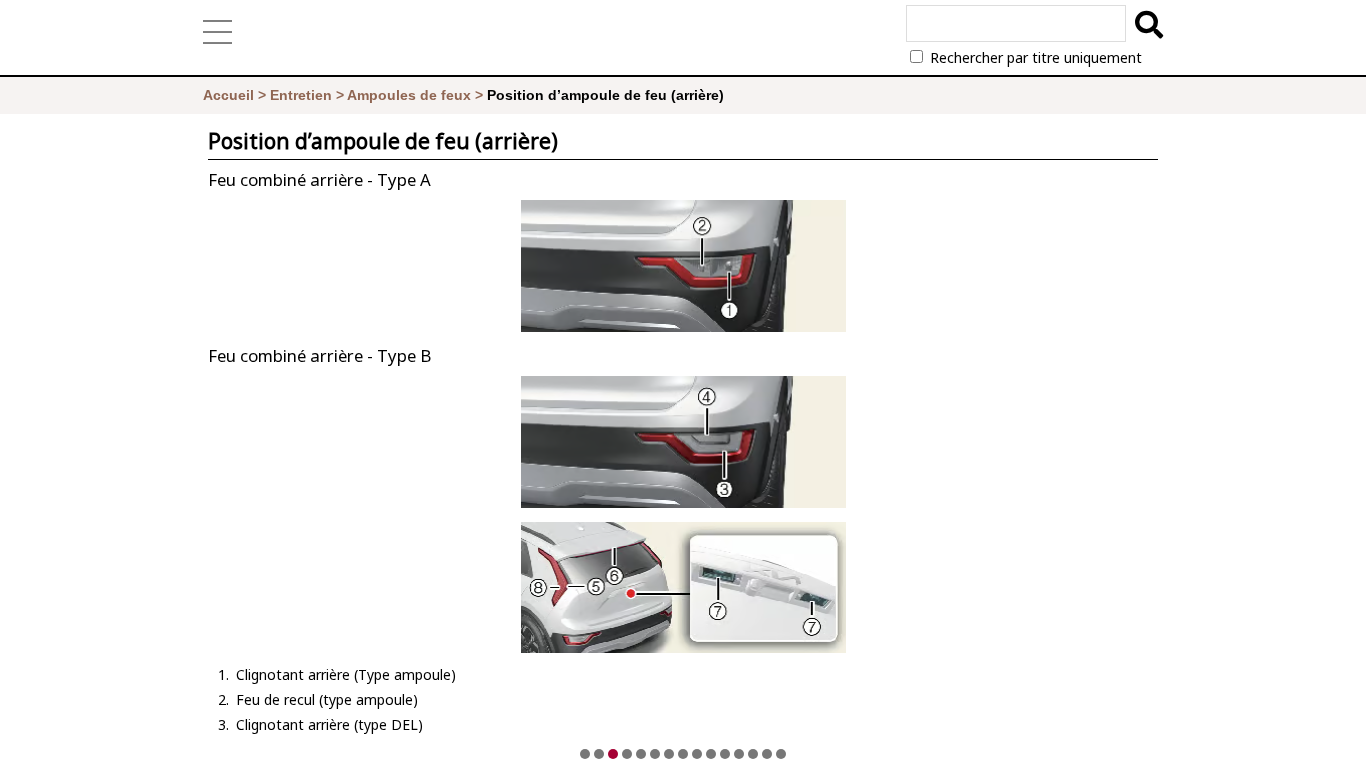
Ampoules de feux (409, 95)
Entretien (301, 95)
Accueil (228, 95)
